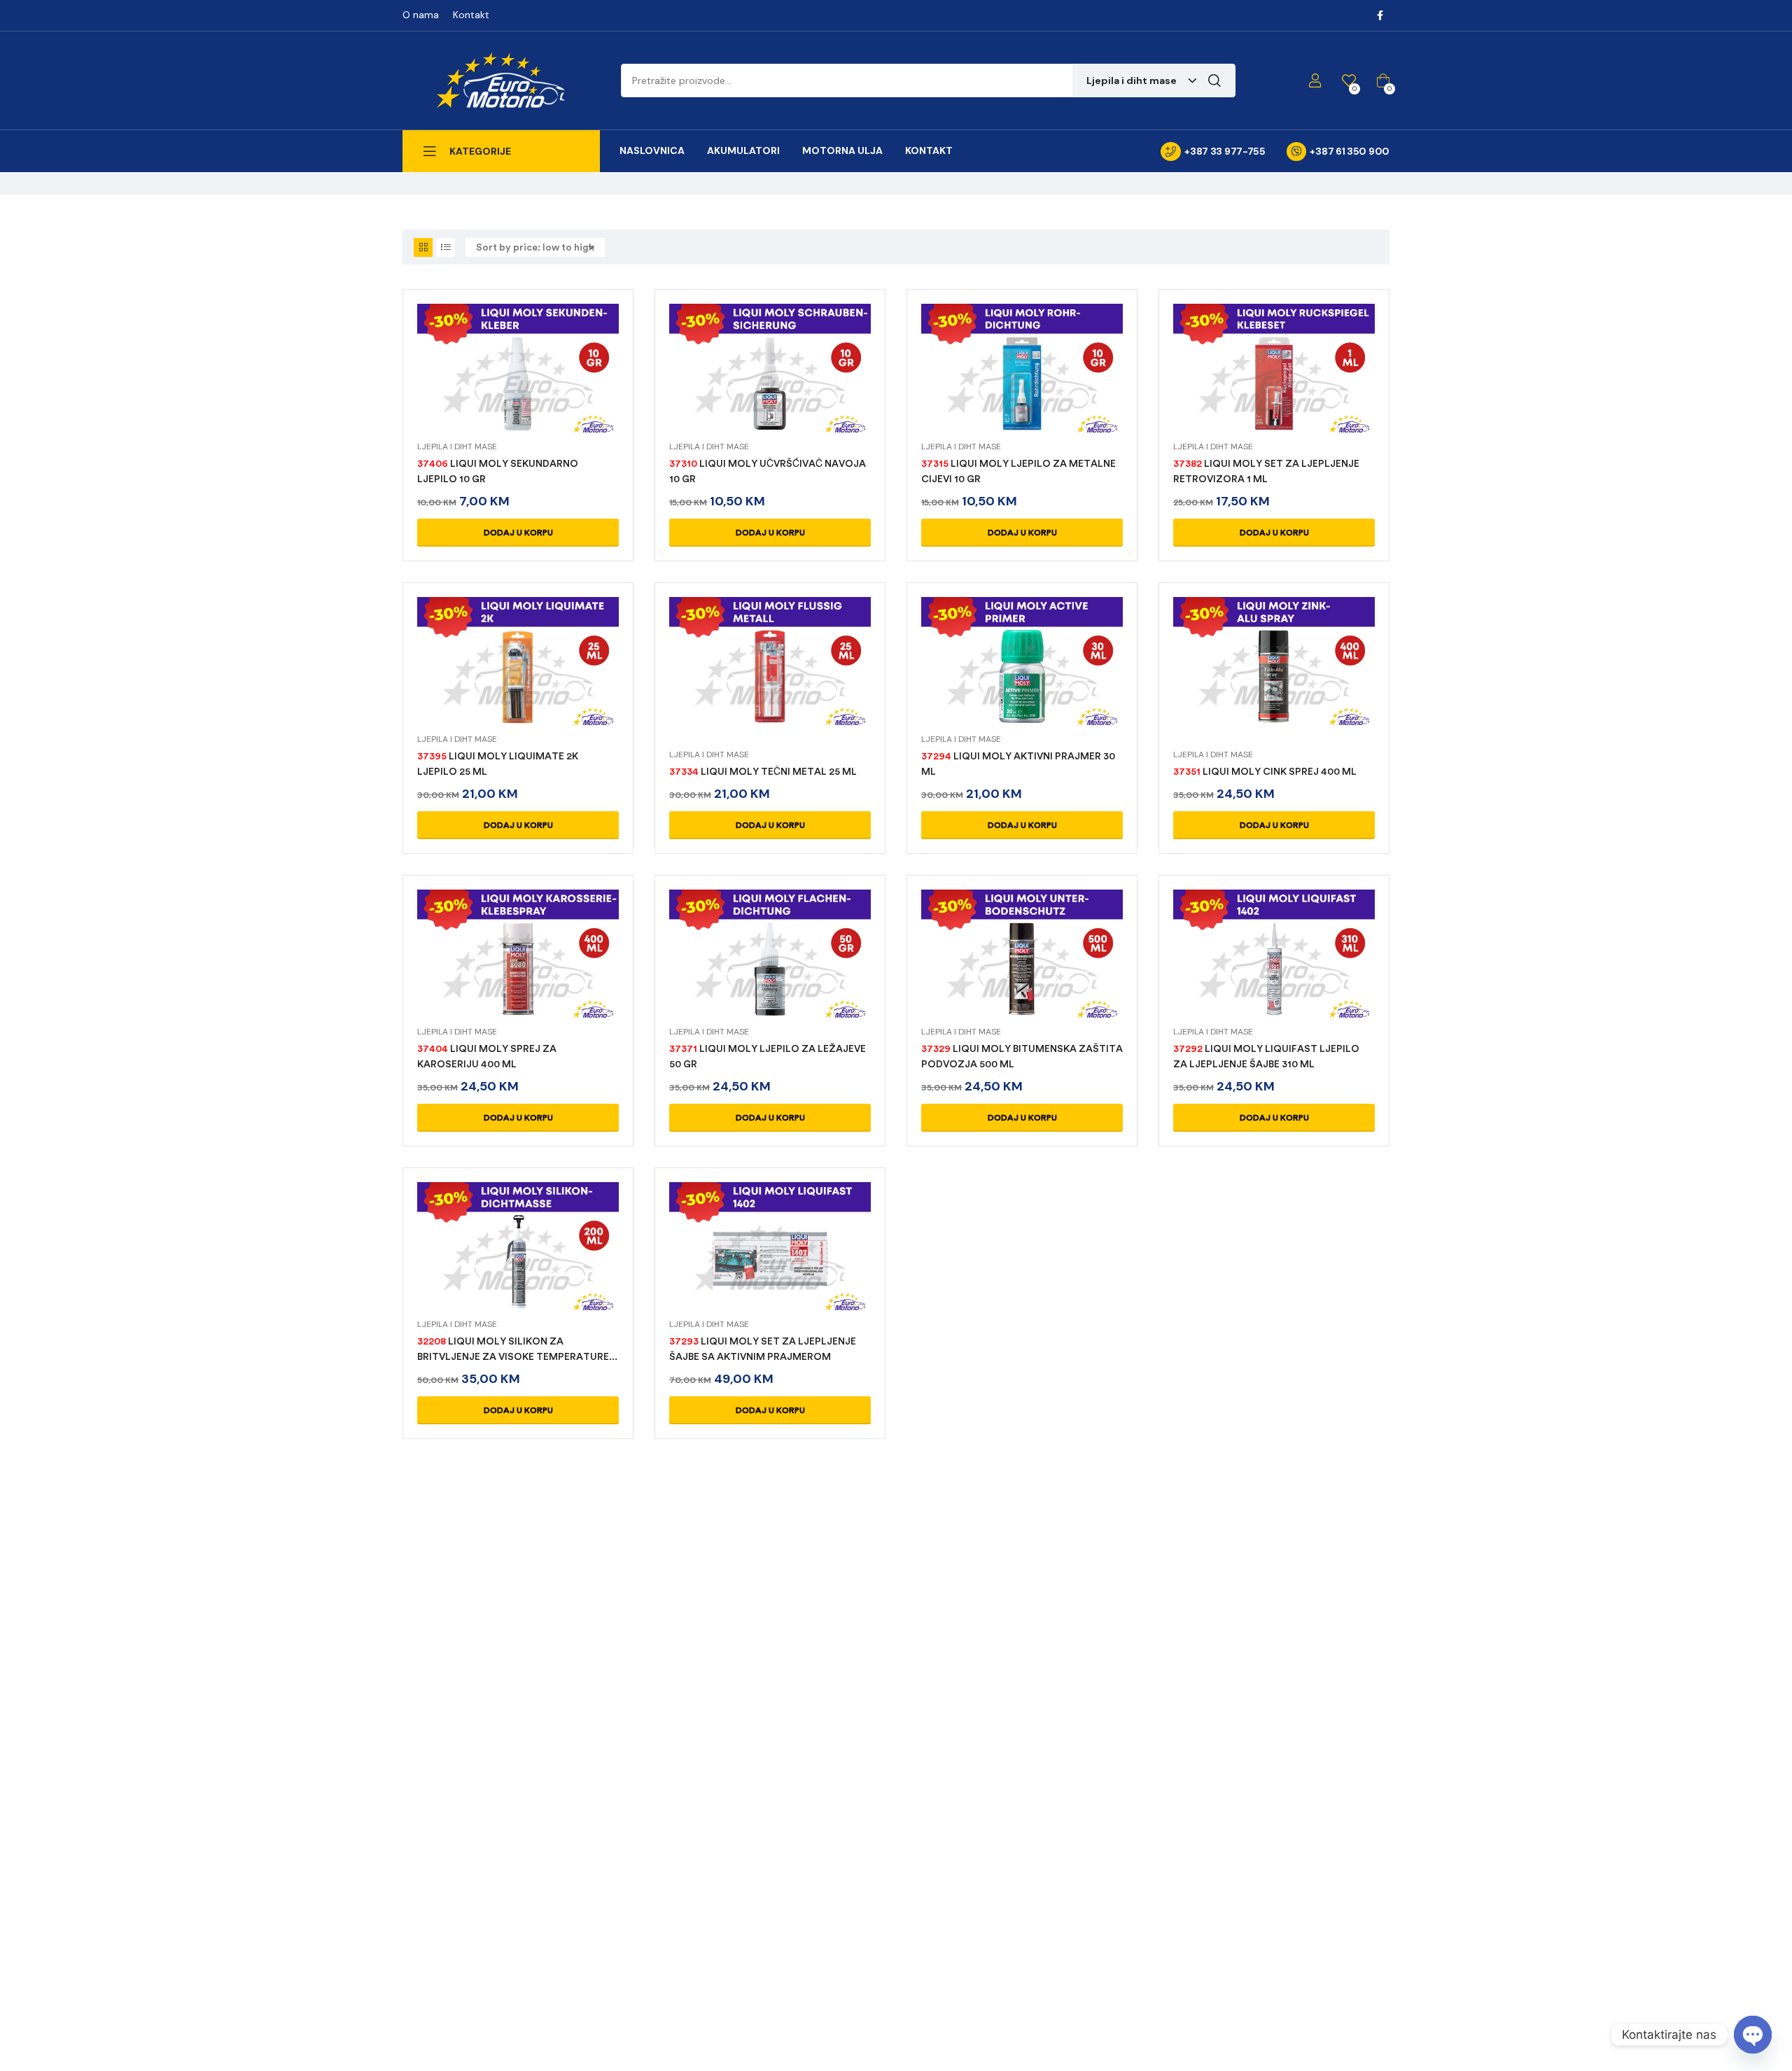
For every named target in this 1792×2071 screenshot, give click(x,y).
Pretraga (1214, 80)
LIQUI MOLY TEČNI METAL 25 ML (763, 772)
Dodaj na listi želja (552, 387)
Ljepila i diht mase (457, 447)
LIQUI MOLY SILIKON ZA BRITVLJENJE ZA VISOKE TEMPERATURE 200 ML (513, 1357)
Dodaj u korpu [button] (518, 533)
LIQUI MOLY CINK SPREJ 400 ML (1265, 772)
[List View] (446, 247)
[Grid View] (423, 247)
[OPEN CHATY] (1753, 2035)
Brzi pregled (518, 387)
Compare (484, 387)
